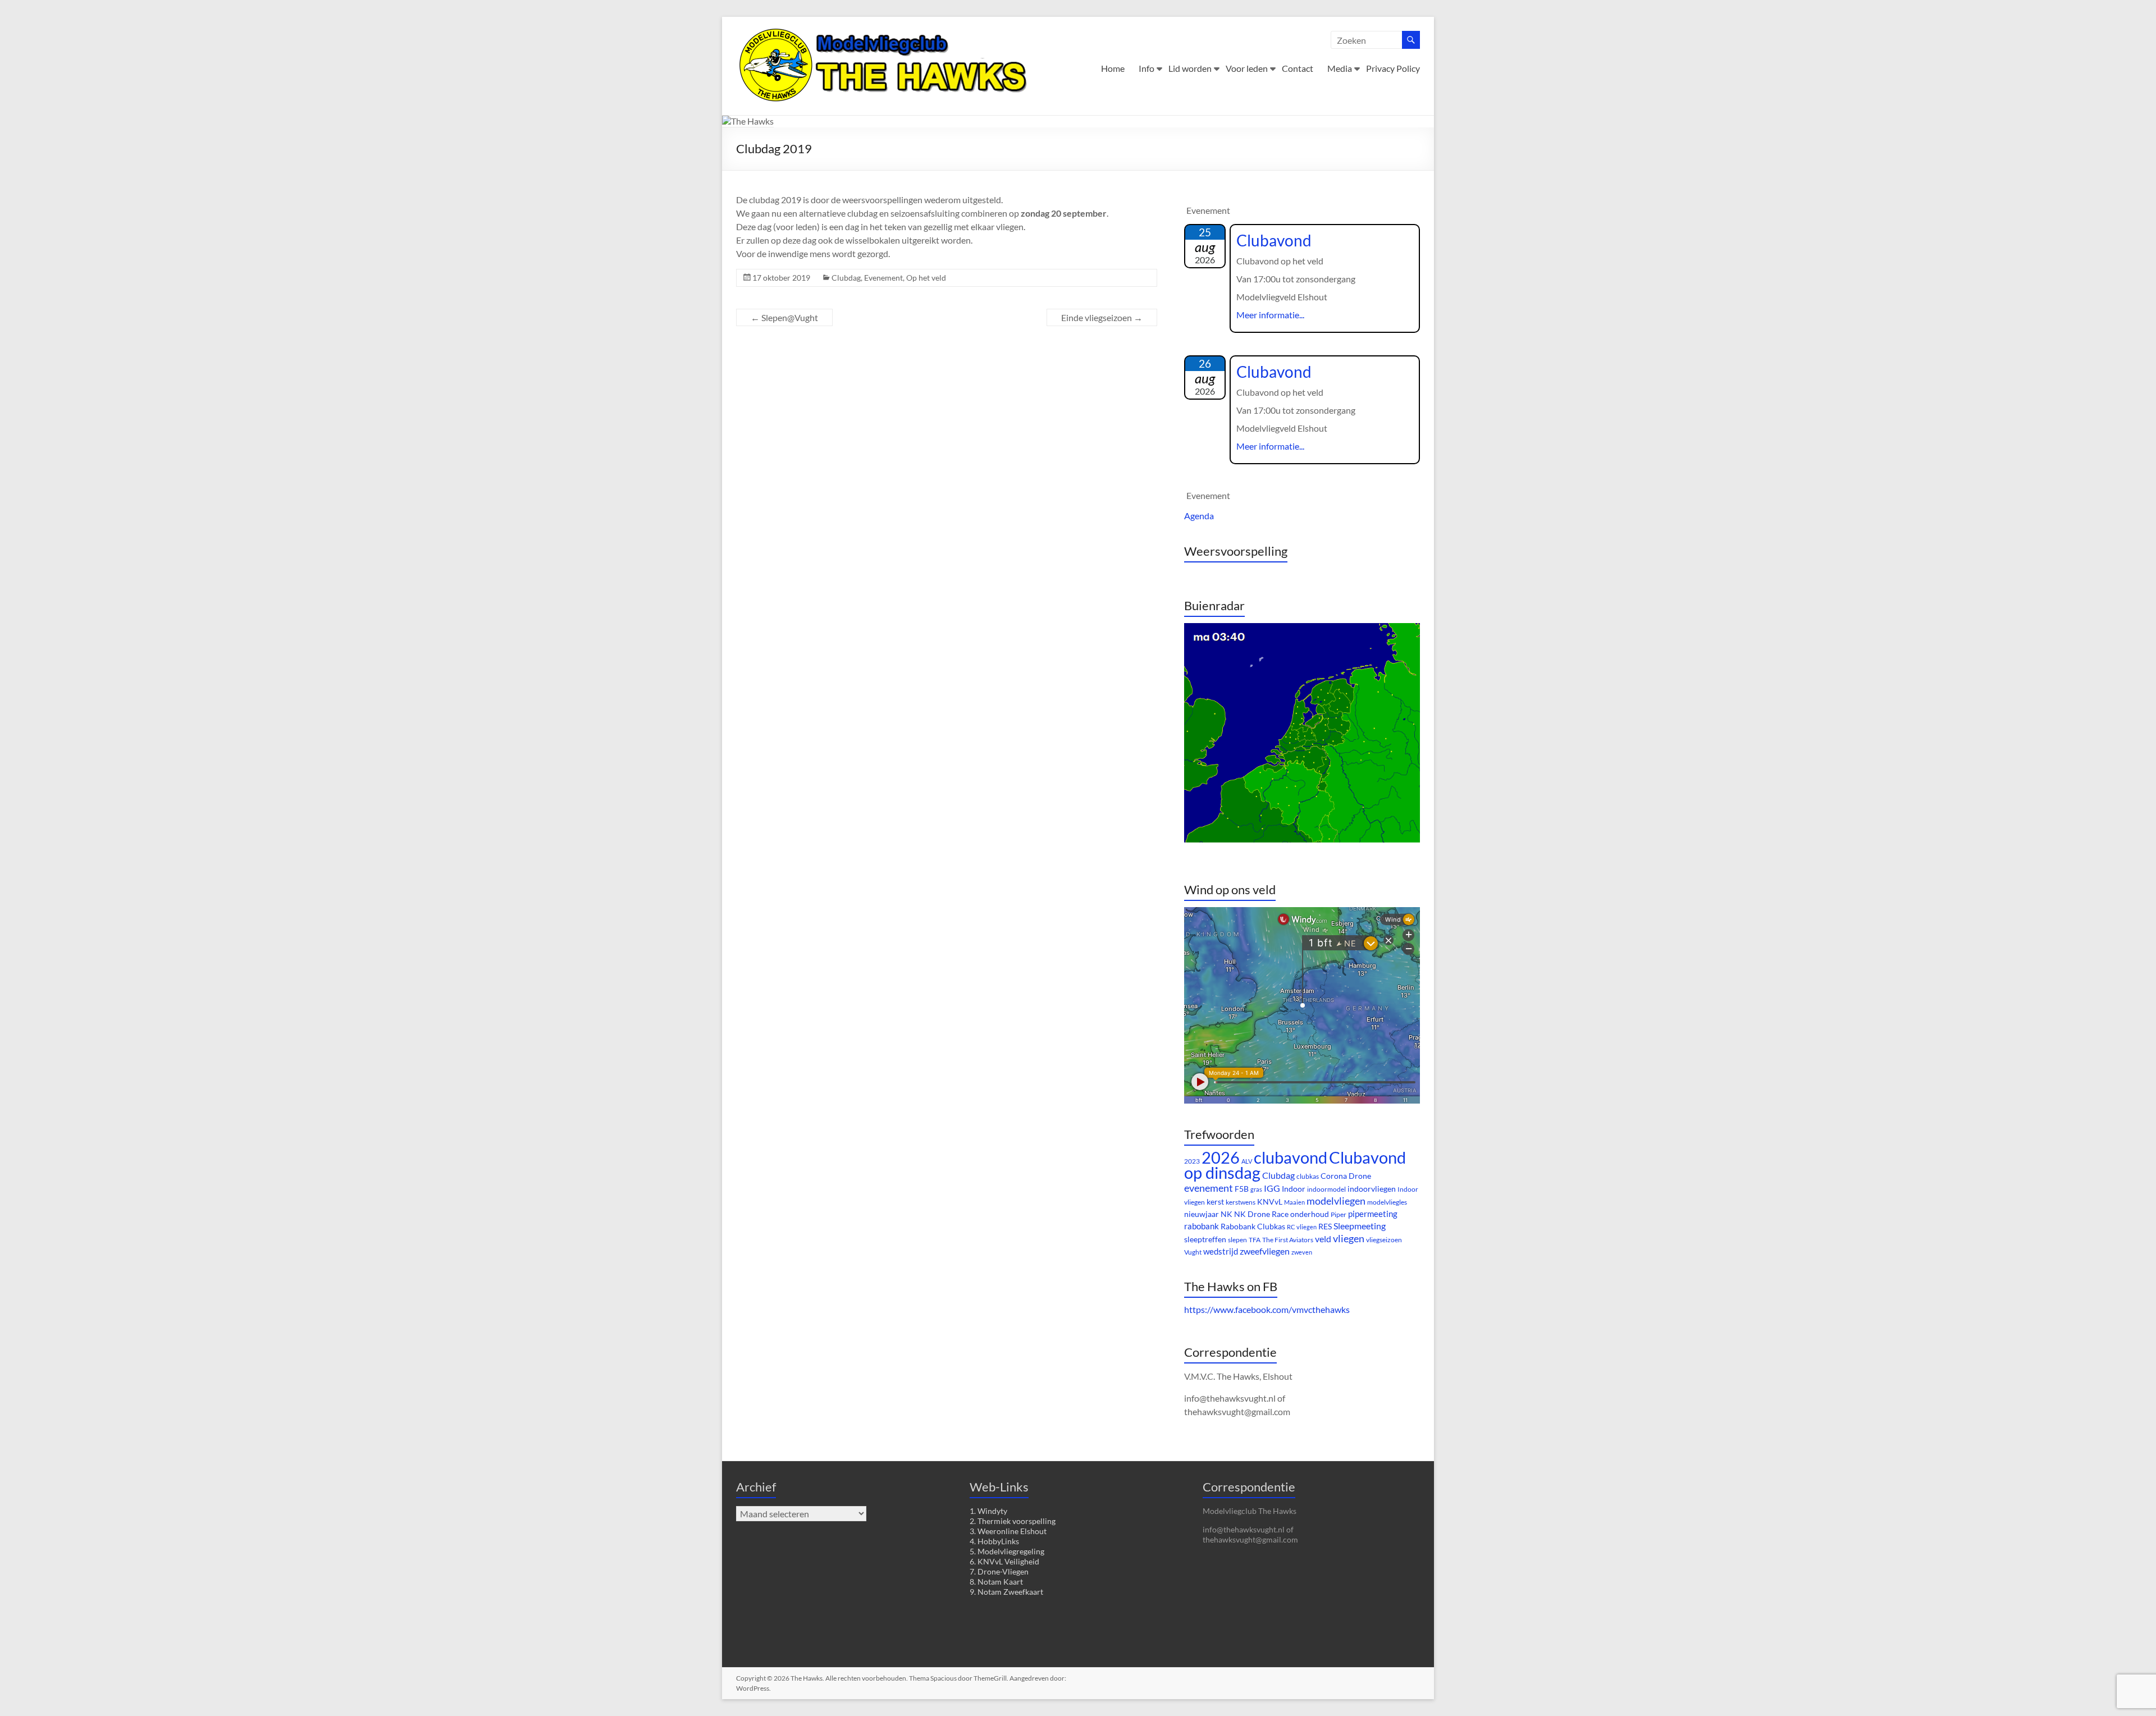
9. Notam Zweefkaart (1006, 1592)
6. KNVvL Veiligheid (1004, 1561)
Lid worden (1190, 68)
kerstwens (1241, 1202)
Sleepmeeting (1360, 1226)
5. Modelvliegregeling (1007, 1551)
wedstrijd (1221, 1251)
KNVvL (1270, 1202)
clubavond (1291, 1157)
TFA (1255, 1240)
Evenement (883, 278)
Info (1146, 68)
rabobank (1202, 1226)
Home (1113, 68)
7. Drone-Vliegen (999, 1571)
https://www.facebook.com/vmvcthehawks (1267, 1309)
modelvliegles (1387, 1202)
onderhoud (1310, 1214)
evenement (1209, 1188)
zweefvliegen (1265, 1251)
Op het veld (926, 278)
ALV (1247, 1161)
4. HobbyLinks (994, 1541)
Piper (1339, 1214)
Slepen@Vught (784, 317)
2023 (1192, 1161)
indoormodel (1326, 1189)
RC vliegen (1302, 1227)
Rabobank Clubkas (1253, 1226)
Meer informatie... (1270, 315)
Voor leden (1247, 68)
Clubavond (1274, 240)
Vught (1193, 1252)
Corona (1334, 1176)
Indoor (1294, 1189)
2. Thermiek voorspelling (1013, 1521)
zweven (1302, 1252)
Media (1340, 68)
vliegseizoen (1384, 1240)
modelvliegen (1336, 1201)
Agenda (1199, 516)
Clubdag (846, 278)
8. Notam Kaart (996, 1582)
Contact (1298, 68)
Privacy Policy (1393, 68)
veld (1323, 1239)
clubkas (1308, 1176)
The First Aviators (1288, 1240)
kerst (1215, 1202)
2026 (1221, 1157)
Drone (1360, 1176)
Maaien (1294, 1202)
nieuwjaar (1202, 1214)
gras (1256, 1189)
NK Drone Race (1261, 1214)
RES (1325, 1226)
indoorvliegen (1372, 1189)
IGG (1272, 1188)
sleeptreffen (1205, 1239)
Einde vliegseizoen (1102, 317)
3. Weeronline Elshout (1008, 1531)
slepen (1237, 1240)
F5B (1242, 1189)
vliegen (1349, 1238)
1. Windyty (988, 1511)
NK (1227, 1214)
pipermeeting (1373, 1214)
